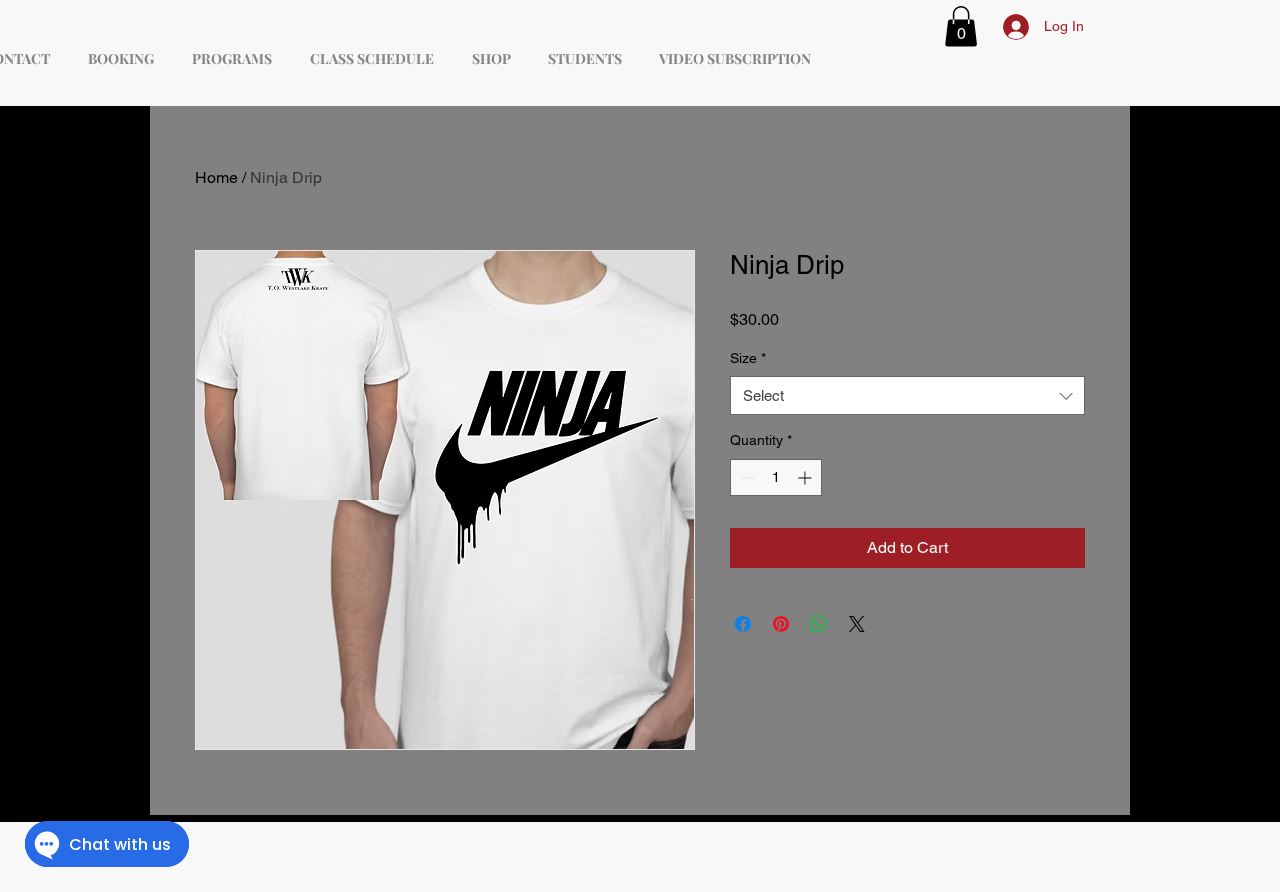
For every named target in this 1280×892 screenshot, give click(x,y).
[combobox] (907, 395)
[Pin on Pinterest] (781, 624)
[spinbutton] (776, 477)
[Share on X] (857, 624)
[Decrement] (745, 477)
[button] (961, 26)
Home (216, 177)
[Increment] (806, 477)
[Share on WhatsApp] (819, 624)
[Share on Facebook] (743, 624)
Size (748, 358)
